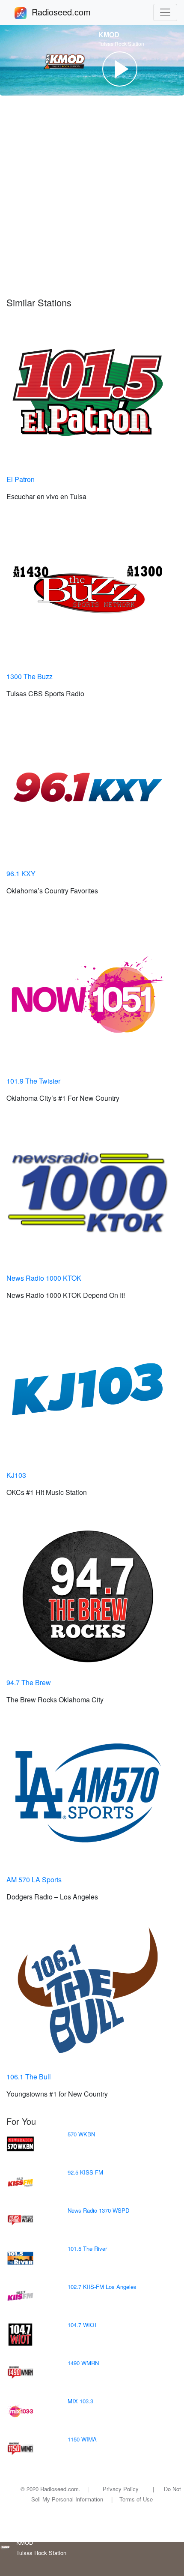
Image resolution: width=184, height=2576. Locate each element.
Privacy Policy (121, 2489)
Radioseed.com (71, 12)
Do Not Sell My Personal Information (106, 2494)
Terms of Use (136, 2499)
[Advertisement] (92, 196)
